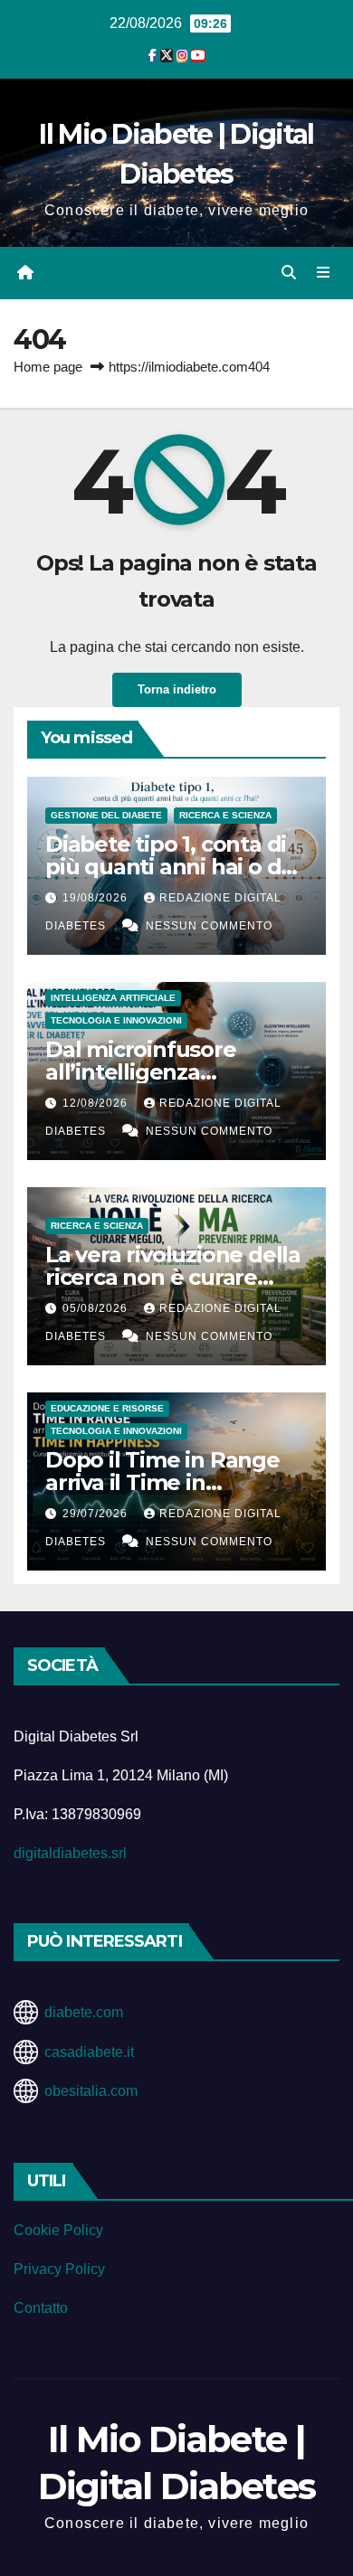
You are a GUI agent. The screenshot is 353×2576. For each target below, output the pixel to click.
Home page (48, 367)
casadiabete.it (89, 2052)
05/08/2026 (97, 1308)
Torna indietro (177, 689)
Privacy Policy (59, 2269)
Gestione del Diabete (106, 815)
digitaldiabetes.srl (70, 1853)
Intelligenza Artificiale (113, 998)
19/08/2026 (97, 898)
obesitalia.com (91, 2091)
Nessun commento (209, 926)
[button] (289, 273)
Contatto (41, 2308)
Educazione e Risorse (107, 1408)
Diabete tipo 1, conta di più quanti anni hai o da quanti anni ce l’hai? (169, 867)
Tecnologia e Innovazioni (116, 1020)
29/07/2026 (97, 1514)
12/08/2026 (97, 1103)
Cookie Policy (58, 2230)
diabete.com (84, 2012)
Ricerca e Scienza (225, 815)
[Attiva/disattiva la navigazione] (324, 273)
